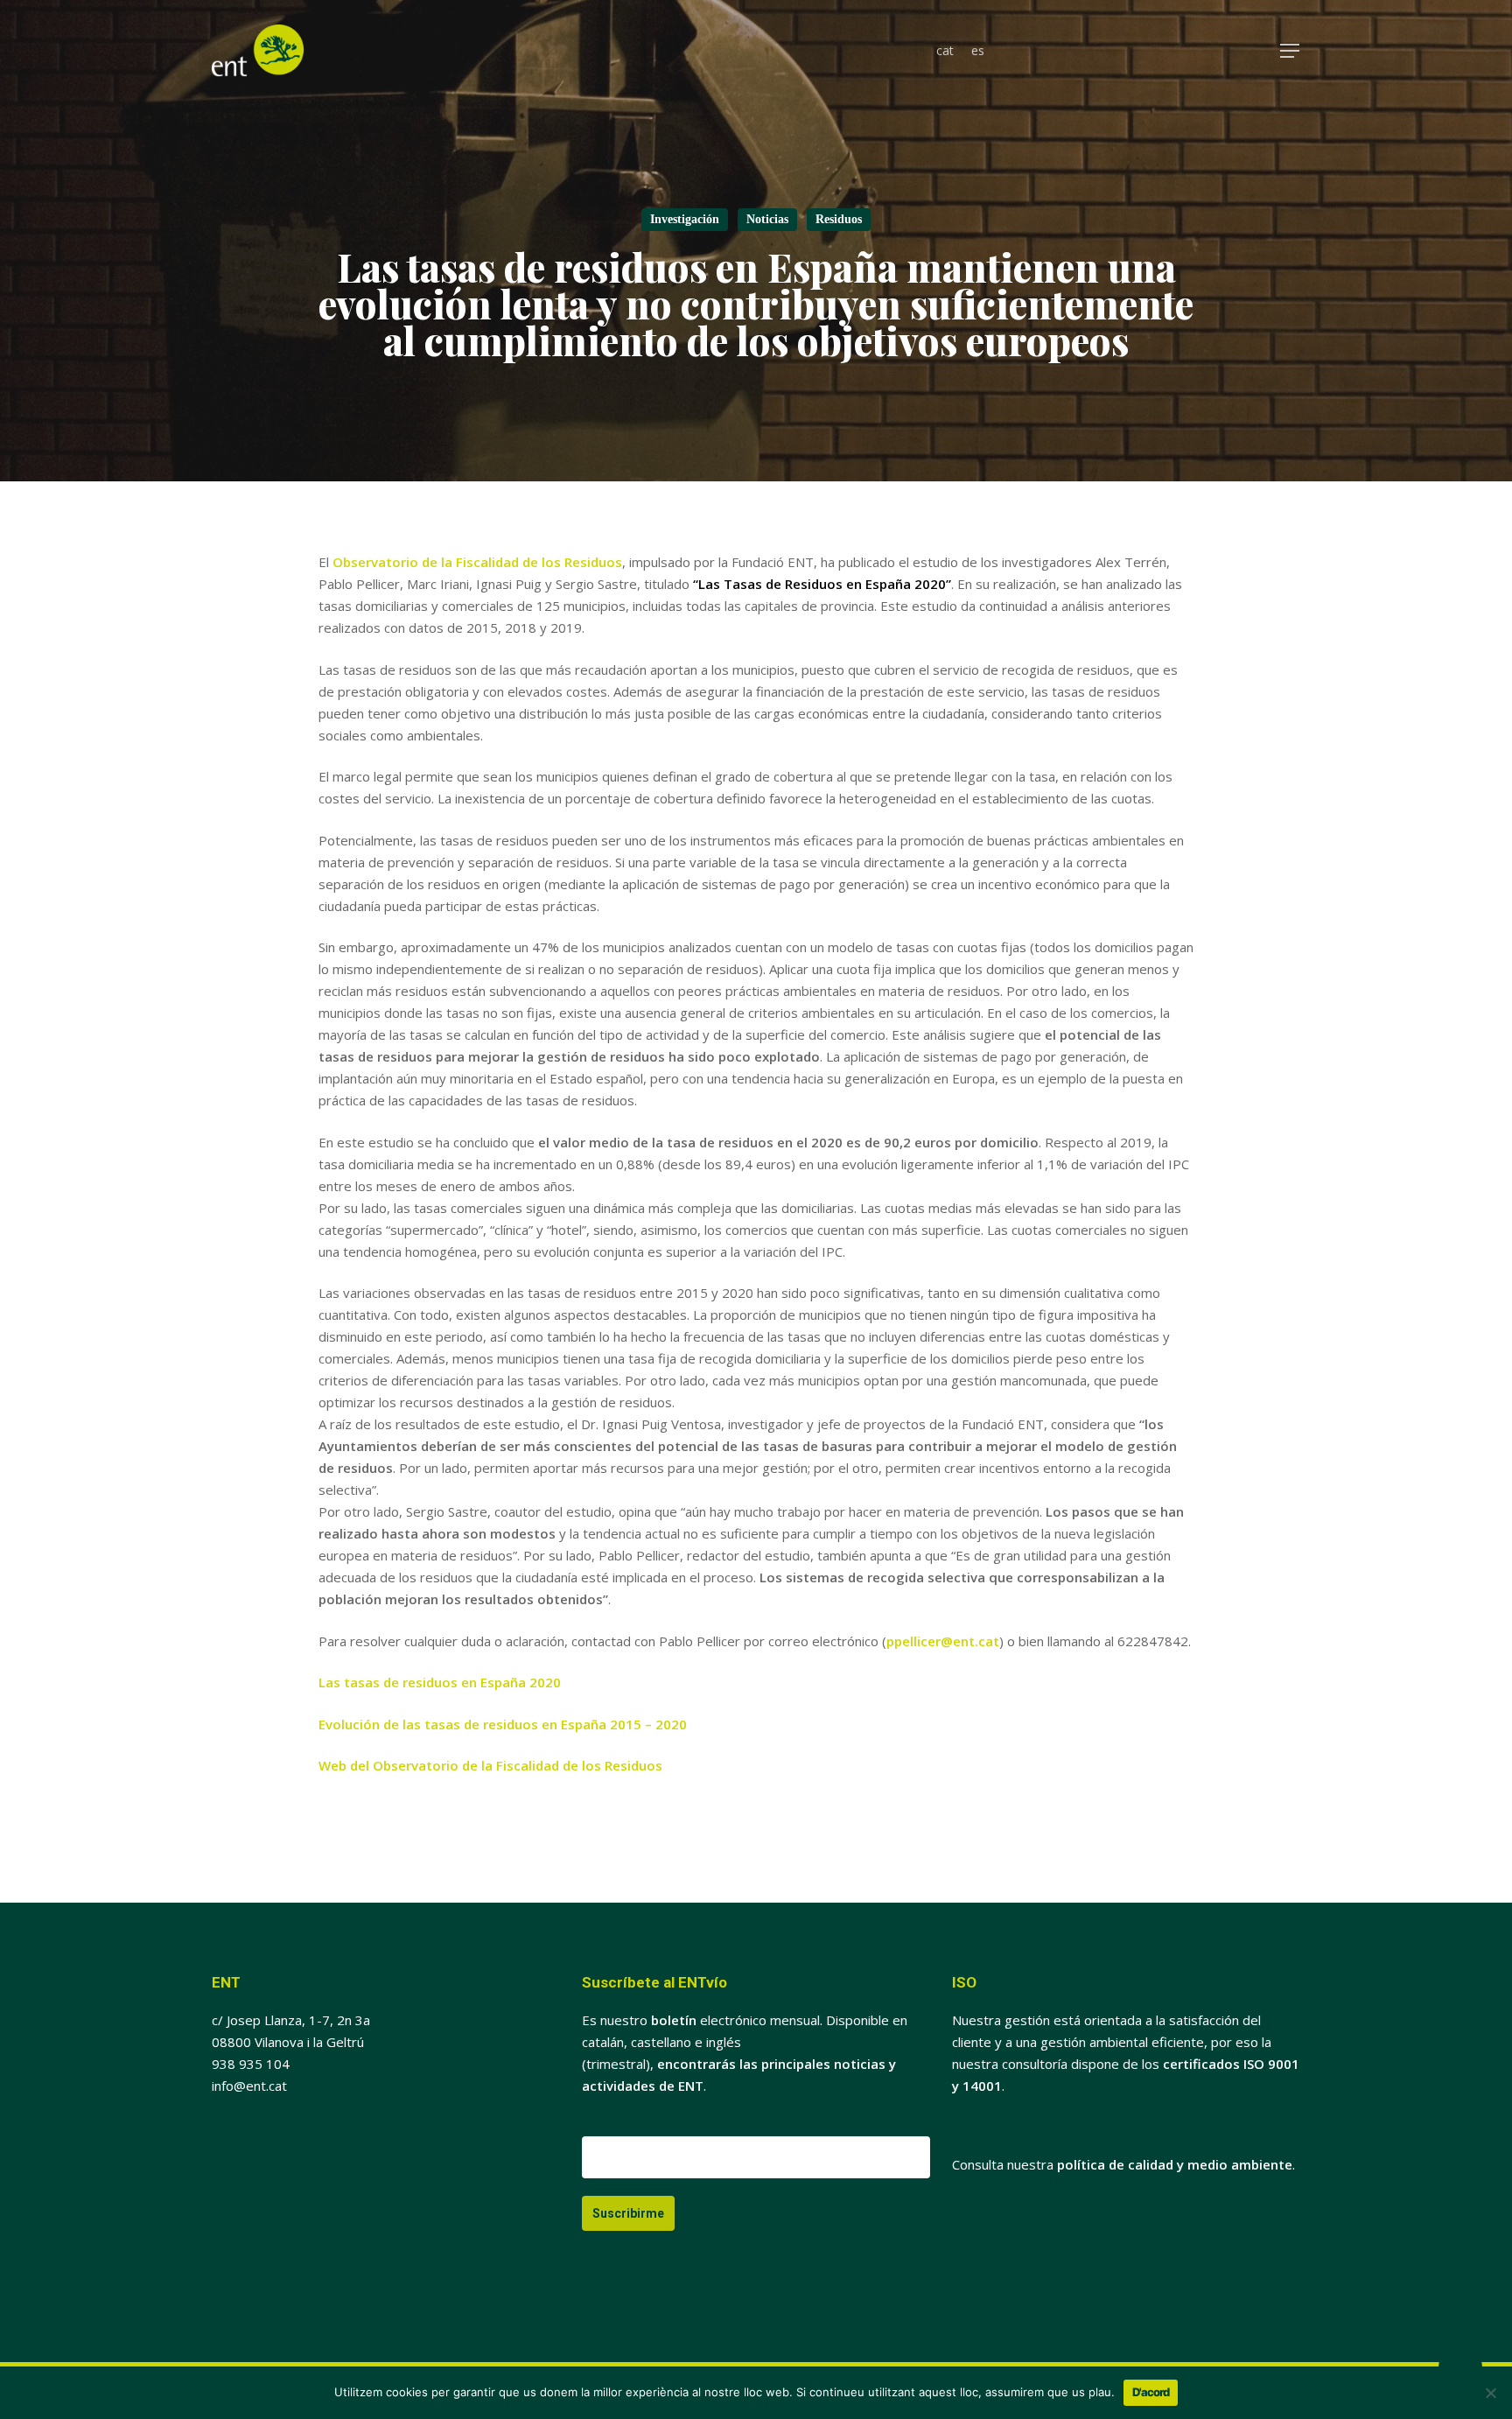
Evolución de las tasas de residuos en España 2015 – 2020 (503, 1724)
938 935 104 (251, 2064)
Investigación (685, 219)
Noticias (767, 219)
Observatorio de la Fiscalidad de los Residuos (477, 562)
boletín (674, 2020)
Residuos (839, 219)
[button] (1291, 51)
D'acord (1151, 2392)
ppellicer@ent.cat (943, 1641)
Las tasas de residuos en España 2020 (440, 1682)
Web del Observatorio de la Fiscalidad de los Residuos (490, 1765)
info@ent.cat (249, 2086)
